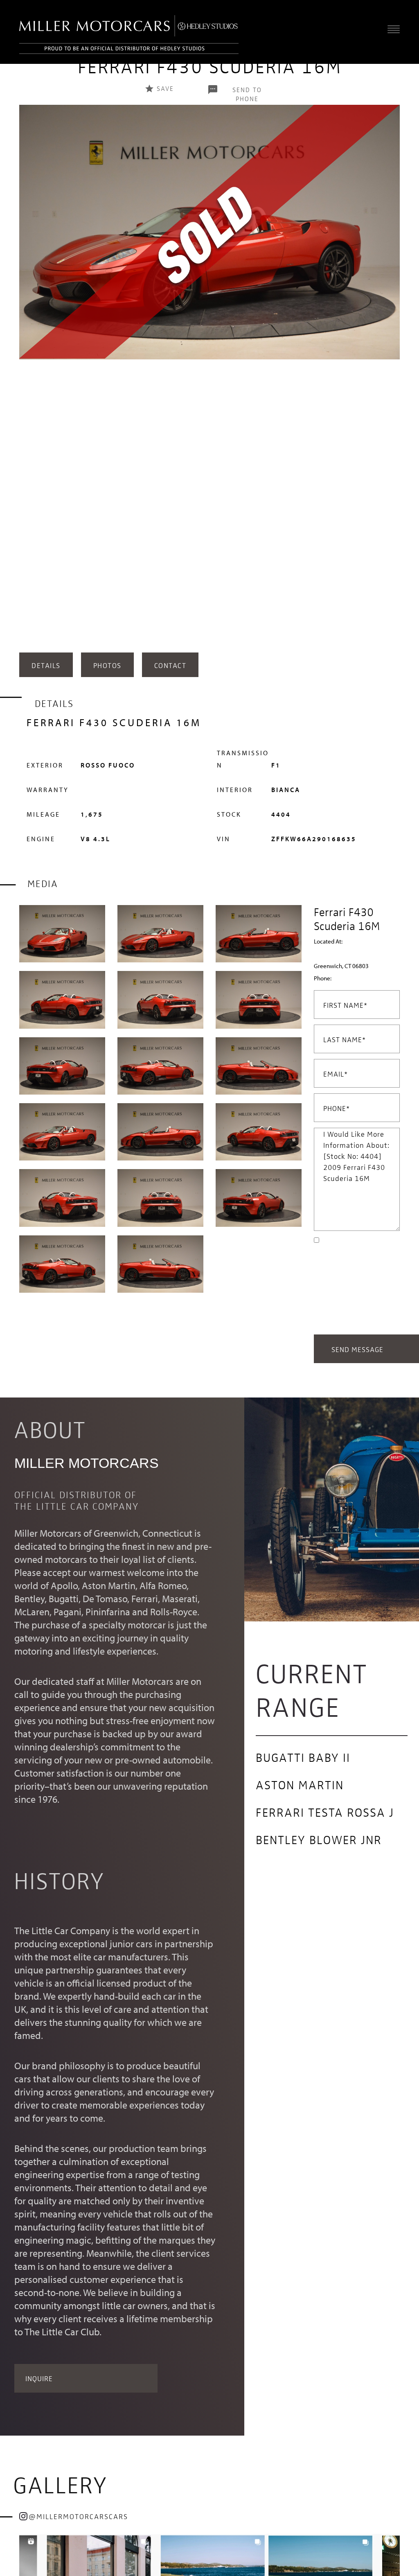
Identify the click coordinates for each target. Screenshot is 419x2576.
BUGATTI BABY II (303, 1757)
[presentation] (27, 386)
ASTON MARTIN (300, 1784)
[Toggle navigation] (392, 29)
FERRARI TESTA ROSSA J (325, 1812)
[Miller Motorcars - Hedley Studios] (129, 32)
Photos (107, 665)
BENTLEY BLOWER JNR (319, 1839)
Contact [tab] (170, 665)
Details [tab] (46, 665)
